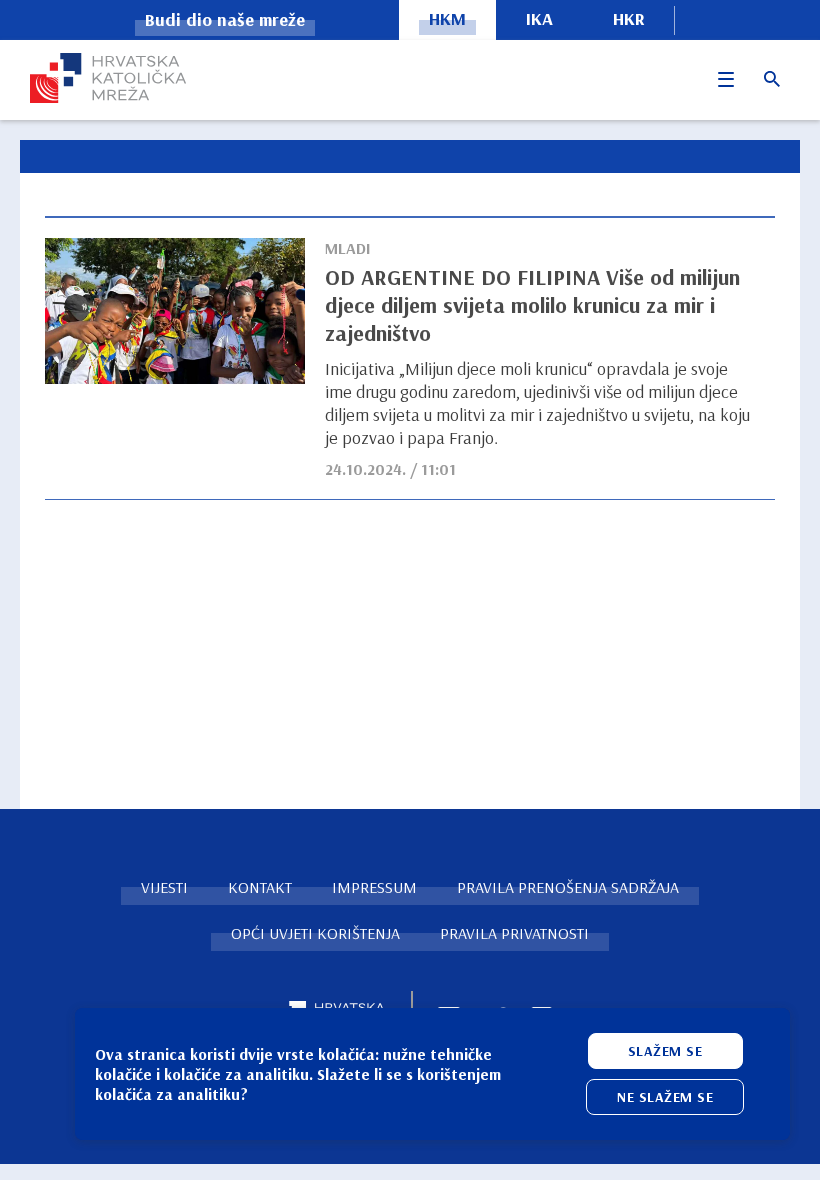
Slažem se (665, 1051)
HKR (629, 18)
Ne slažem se (665, 1097)
